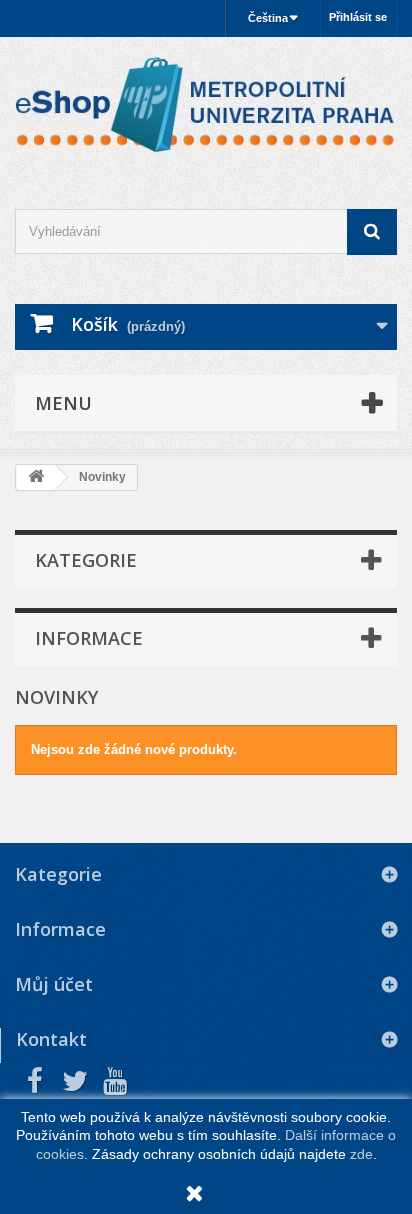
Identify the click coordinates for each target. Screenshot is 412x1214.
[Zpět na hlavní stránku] (36, 477)
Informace (89, 638)
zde (361, 1154)
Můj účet (54, 984)
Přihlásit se (358, 17)
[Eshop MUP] (206, 105)
